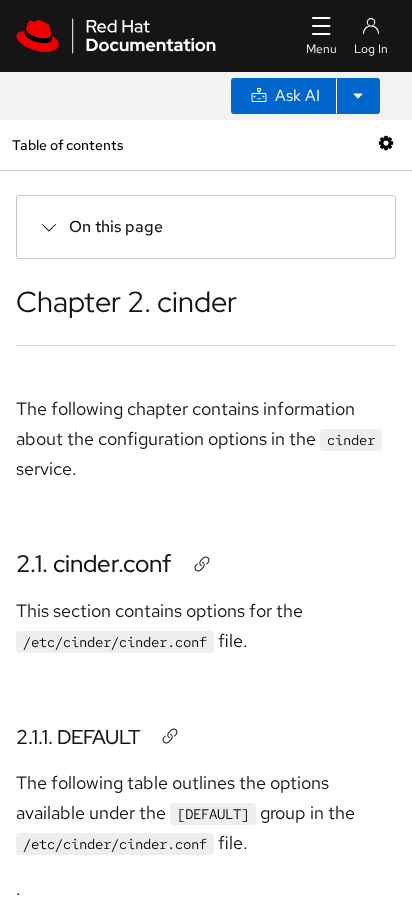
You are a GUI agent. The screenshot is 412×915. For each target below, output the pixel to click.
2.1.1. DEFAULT (78, 737)
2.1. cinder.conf (93, 563)
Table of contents (67, 144)
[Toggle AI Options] (358, 96)
